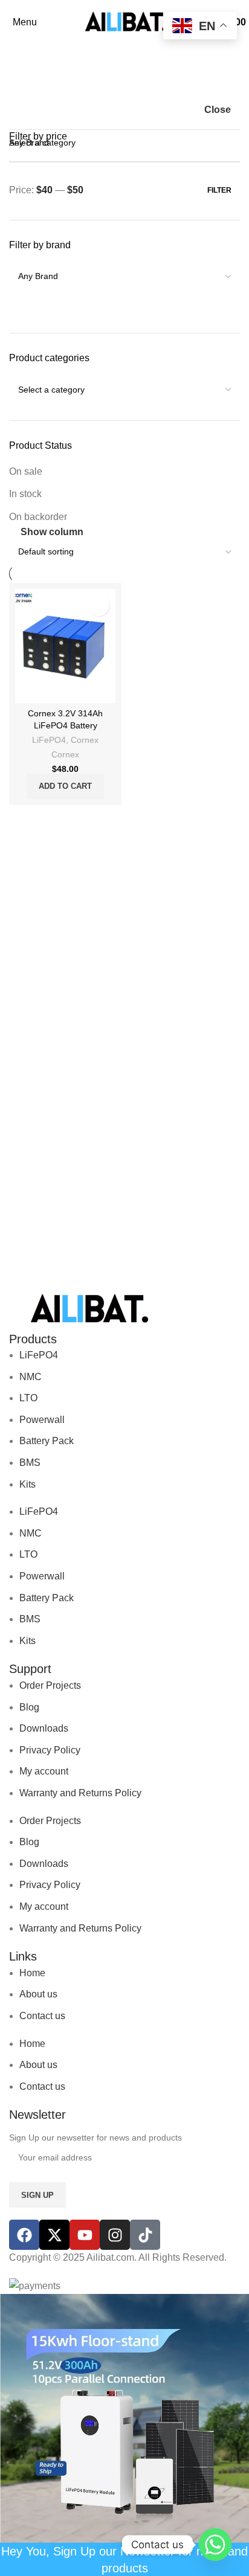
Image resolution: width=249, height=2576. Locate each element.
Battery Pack (47, 1441)
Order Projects (50, 1685)
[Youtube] (85, 2235)
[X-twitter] (54, 2235)
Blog (29, 1707)
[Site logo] (124, 21)
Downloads (44, 1728)
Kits (27, 1484)
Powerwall (42, 1420)
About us (38, 1994)
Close (218, 110)
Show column (52, 532)
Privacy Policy (50, 1750)
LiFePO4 (49, 740)
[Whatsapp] (215, 2545)
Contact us (42, 2016)
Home (32, 1973)
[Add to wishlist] (99, 605)
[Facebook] (24, 2235)
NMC (31, 1377)
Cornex (85, 740)
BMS (30, 1463)
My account (44, 1771)
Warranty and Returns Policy (80, 1793)
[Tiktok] (145, 2235)
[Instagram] (115, 2235)
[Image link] (88, 1309)
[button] (65, 786)
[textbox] (124, 327)
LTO (28, 1398)
